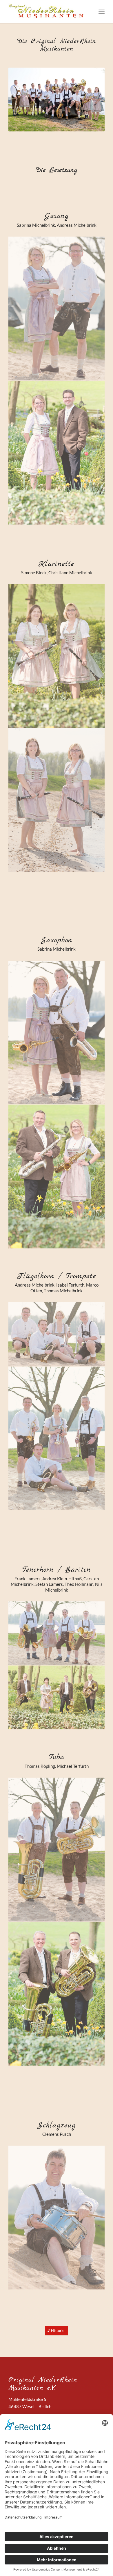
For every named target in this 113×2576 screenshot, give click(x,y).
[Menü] (102, 12)
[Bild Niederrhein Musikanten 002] (57, 1177)
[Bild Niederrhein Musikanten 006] (57, 453)
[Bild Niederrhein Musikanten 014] (57, 1439)
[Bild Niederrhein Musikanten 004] (57, 1698)
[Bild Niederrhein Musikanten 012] (57, 1033)
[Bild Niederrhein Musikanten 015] (57, 1334)
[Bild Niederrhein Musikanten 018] (57, 656)
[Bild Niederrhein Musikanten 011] (57, 1633)
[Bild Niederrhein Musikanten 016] (57, 2218)
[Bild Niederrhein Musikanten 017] (57, 309)
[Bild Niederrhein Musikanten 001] (57, 1994)
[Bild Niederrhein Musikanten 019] (57, 800)
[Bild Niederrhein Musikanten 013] (57, 1850)
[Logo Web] (47, 12)
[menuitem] (102, 12)
